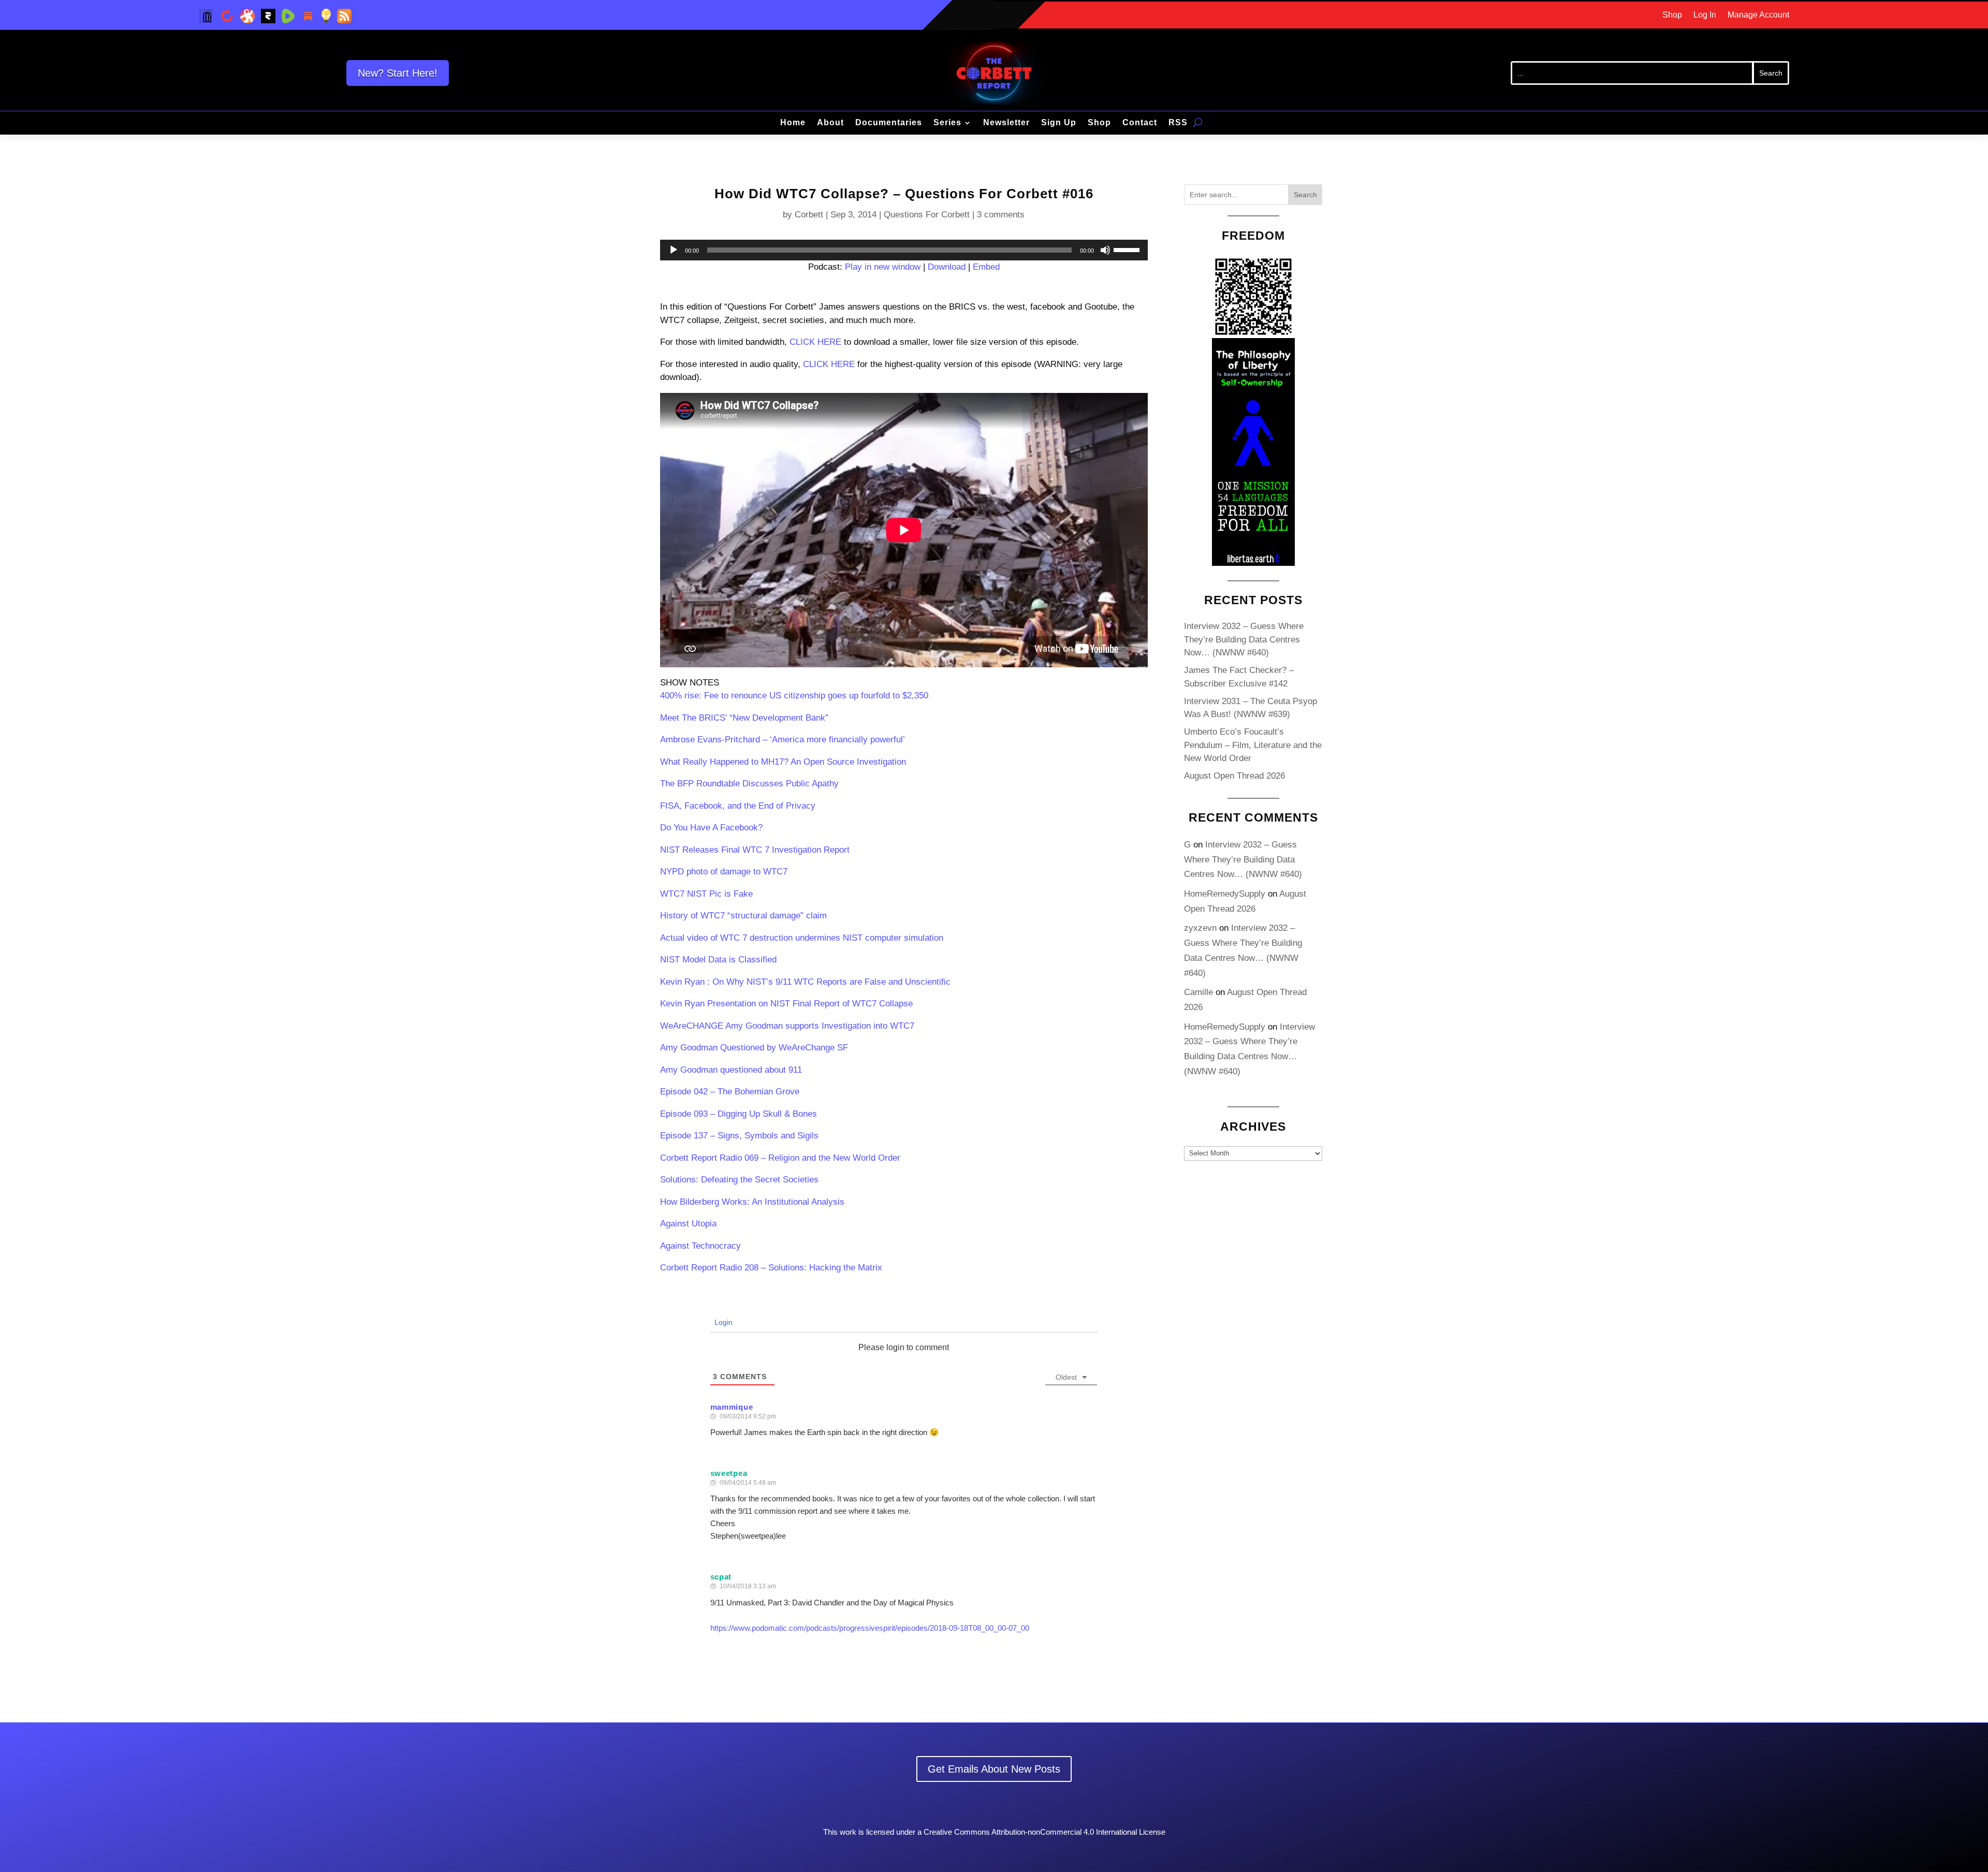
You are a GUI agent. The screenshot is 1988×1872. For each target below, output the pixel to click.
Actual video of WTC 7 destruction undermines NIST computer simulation (802, 938)
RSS (1178, 123)
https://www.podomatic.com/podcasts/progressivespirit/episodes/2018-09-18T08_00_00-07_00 (870, 1628)
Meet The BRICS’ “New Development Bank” (744, 718)
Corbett (809, 215)
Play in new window (883, 267)
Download (947, 267)
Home (793, 123)
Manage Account (1758, 15)
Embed (986, 267)
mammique (732, 1407)
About (830, 123)
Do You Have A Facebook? (711, 828)
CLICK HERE (815, 342)
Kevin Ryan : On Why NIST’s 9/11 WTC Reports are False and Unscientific (805, 982)
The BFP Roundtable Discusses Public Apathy (749, 784)
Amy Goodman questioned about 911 (731, 1070)
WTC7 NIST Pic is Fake (706, 894)
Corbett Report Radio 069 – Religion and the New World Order (780, 1158)
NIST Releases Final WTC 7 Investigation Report (755, 850)
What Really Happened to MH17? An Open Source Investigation (783, 762)
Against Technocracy (700, 1246)
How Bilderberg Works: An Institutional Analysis (752, 1202)
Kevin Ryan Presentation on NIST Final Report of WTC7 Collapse (786, 1004)
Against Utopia (688, 1224)
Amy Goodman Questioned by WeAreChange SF (754, 1048)
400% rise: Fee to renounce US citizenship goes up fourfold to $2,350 (794, 696)
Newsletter (1006, 123)
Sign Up (1059, 123)
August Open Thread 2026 (1234, 776)
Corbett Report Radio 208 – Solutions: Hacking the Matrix (771, 1268)
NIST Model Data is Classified (718, 960)
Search (1305, 195)
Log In (1705, 15)
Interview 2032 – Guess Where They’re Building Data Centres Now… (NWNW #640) (1244, 639)
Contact (1140, 123)
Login (722, 1322)
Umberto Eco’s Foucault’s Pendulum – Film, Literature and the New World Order (1253, 745)
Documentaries (889, 123)
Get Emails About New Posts (994, 1769)
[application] (904, 250)
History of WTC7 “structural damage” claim (743, 916)
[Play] (674, 250)
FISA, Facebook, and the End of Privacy (738, 806)
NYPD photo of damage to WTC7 (724, 872)
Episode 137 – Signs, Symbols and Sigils (739, 1136)
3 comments (1001, 215)
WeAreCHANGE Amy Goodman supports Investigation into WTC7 (787, 1026)
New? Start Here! (398, 73)
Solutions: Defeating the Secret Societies (739, 1180)
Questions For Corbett (927, 215)
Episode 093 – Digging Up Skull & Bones (739, 1114)
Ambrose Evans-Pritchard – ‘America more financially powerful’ (783, 740)
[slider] (1128, 249)
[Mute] (1105, 250)
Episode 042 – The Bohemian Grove (730, 1092)
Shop (1672, 15)
